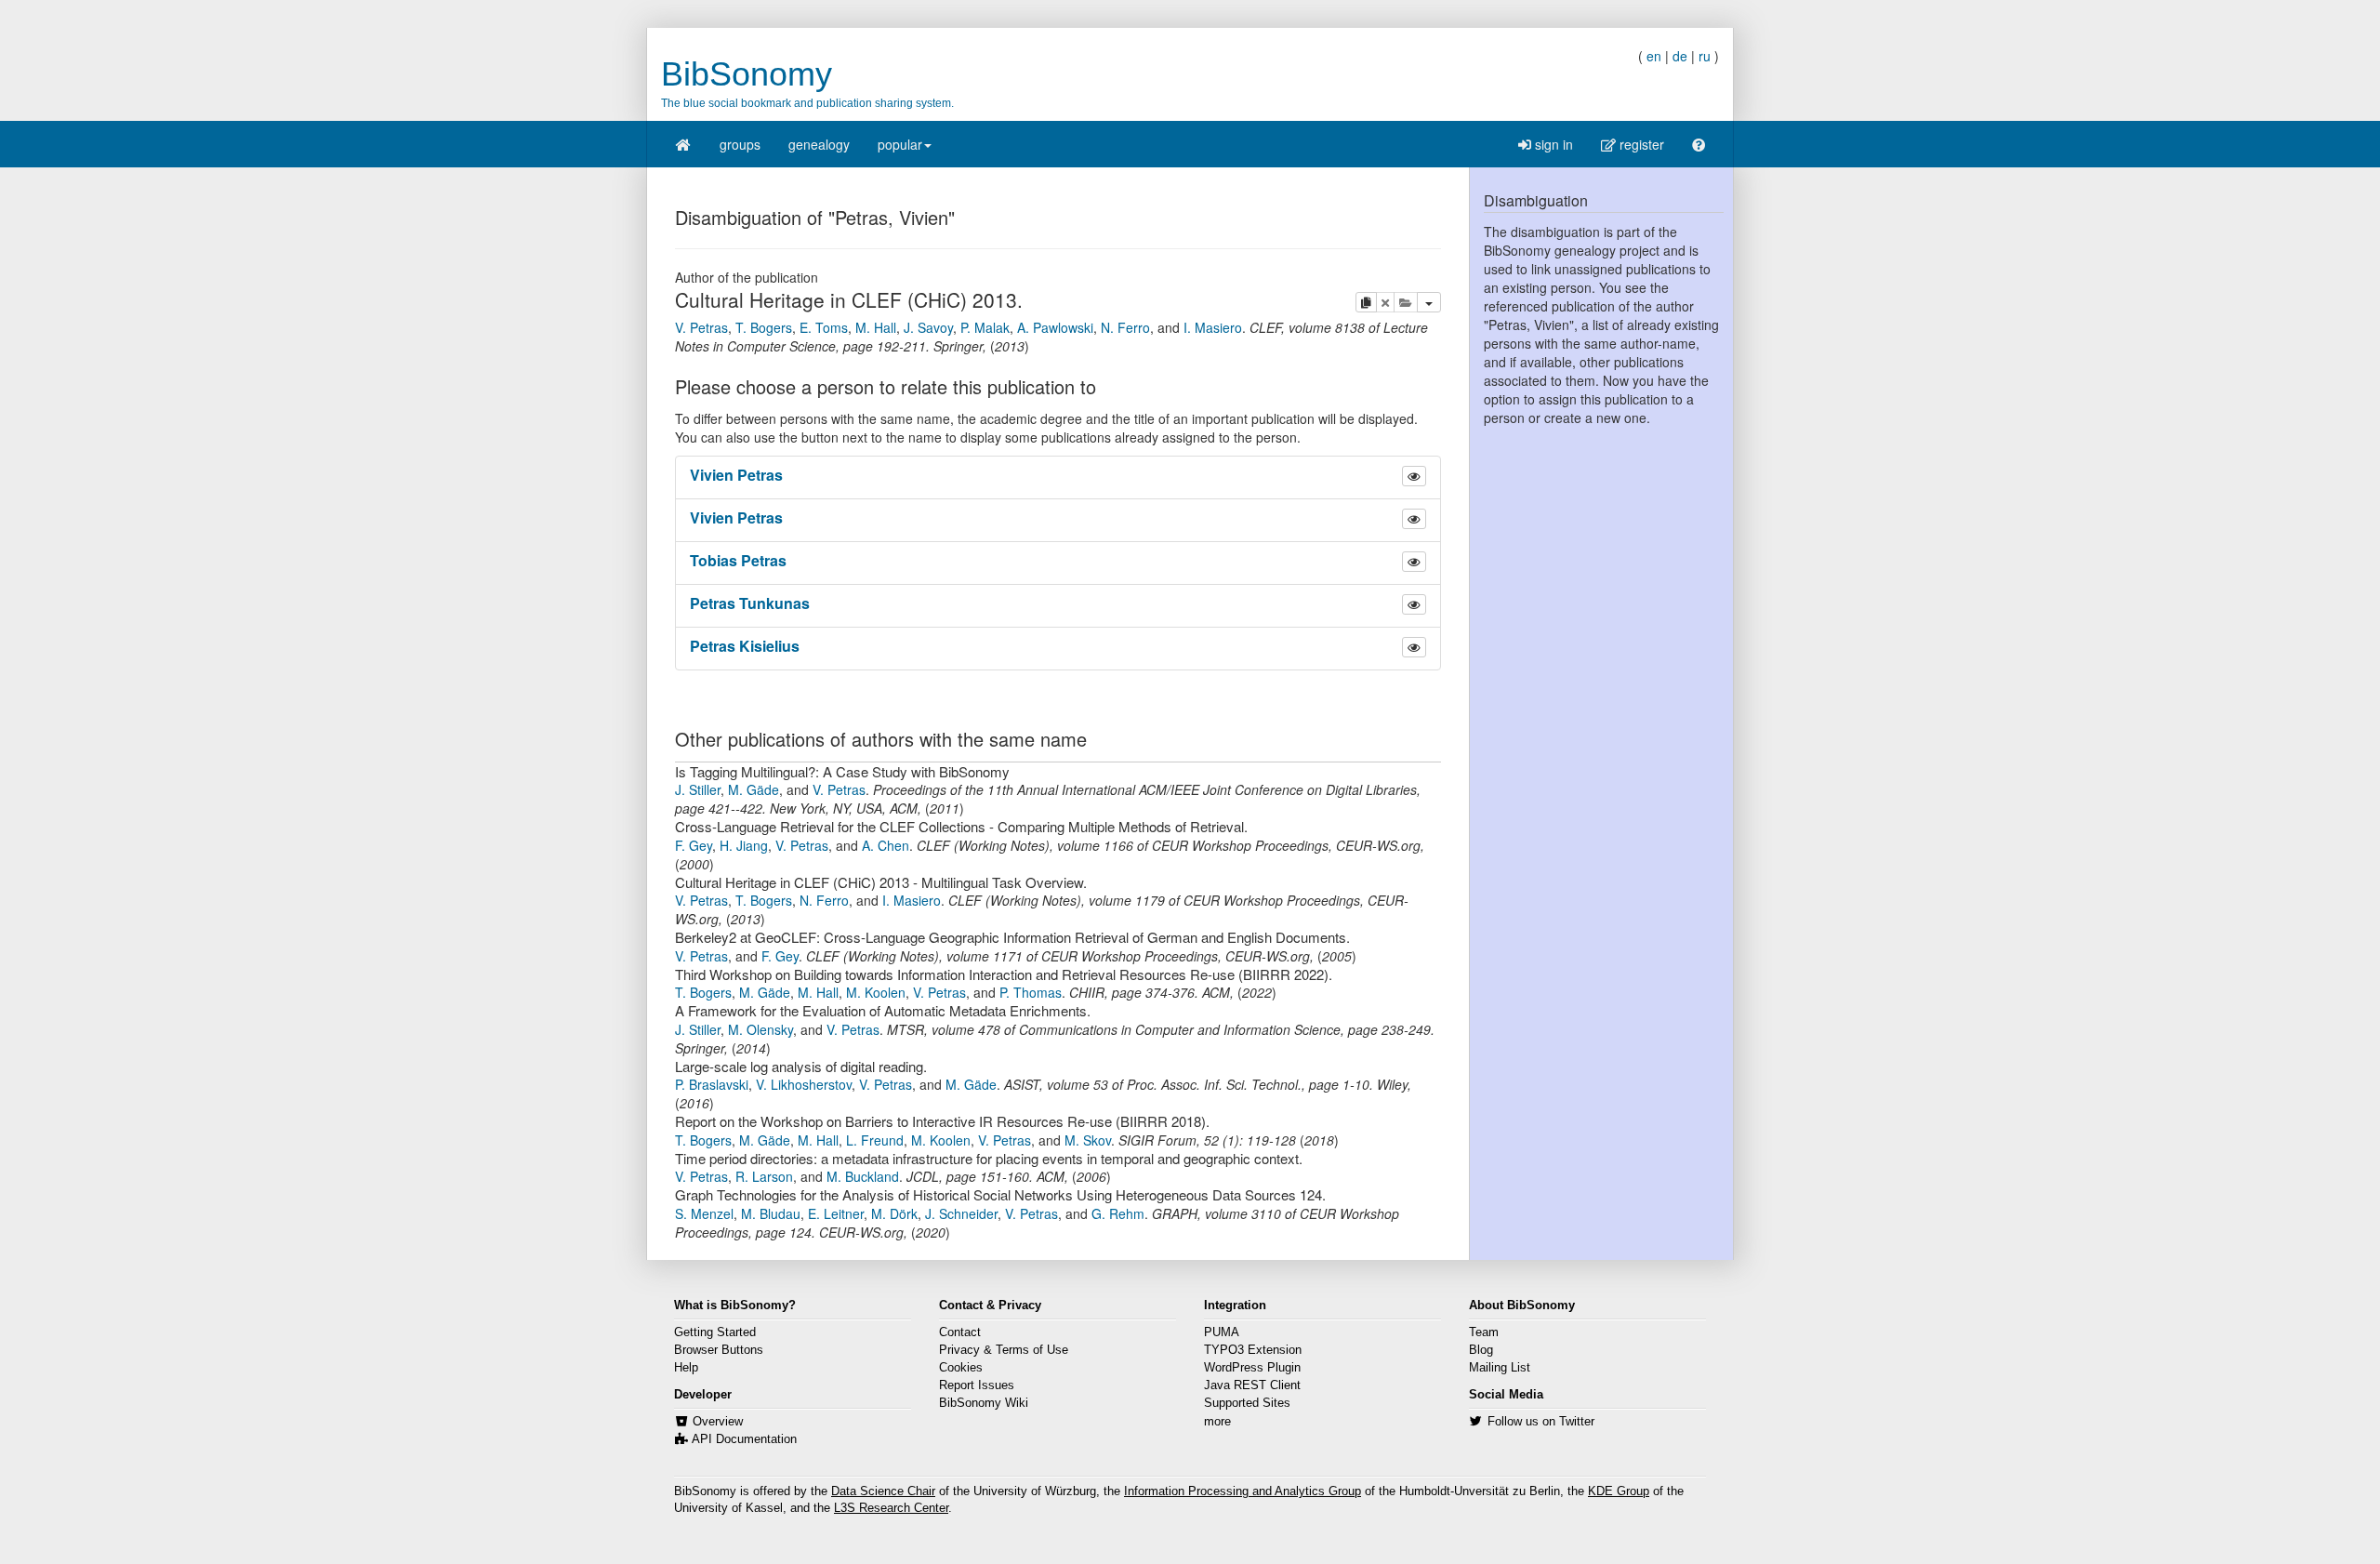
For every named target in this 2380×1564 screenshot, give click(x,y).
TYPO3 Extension (1253, 1350)
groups (740, 144)
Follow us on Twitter (1541, 1422)
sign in (1552, 144)
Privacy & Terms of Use (1004, 1350)
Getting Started (715, 1332)
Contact (960, 1332)
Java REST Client (1252, 1385)
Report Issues (977, 1385)
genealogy (819, 144)
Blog (1481, 1350)
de (1680, 56)
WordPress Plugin (1252, 1368)
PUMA (1222, 1332)
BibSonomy (747, 74)
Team (1484, 1332)
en (1654, 56)
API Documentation (744, 1439)
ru (1705, 56)
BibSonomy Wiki (984, 1403)
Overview (718, 1422)
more (1217, 1422)
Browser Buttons (719, 1350)
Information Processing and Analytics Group (1243, 1491)
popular (900, 144)
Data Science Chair (883, 1491)
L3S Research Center (891, 1508)
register (1640, 144)
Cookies (961, 1368)
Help (686, 1368)
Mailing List (1500, 1368)
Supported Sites (1247, 1403)
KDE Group (1619, 1491)
